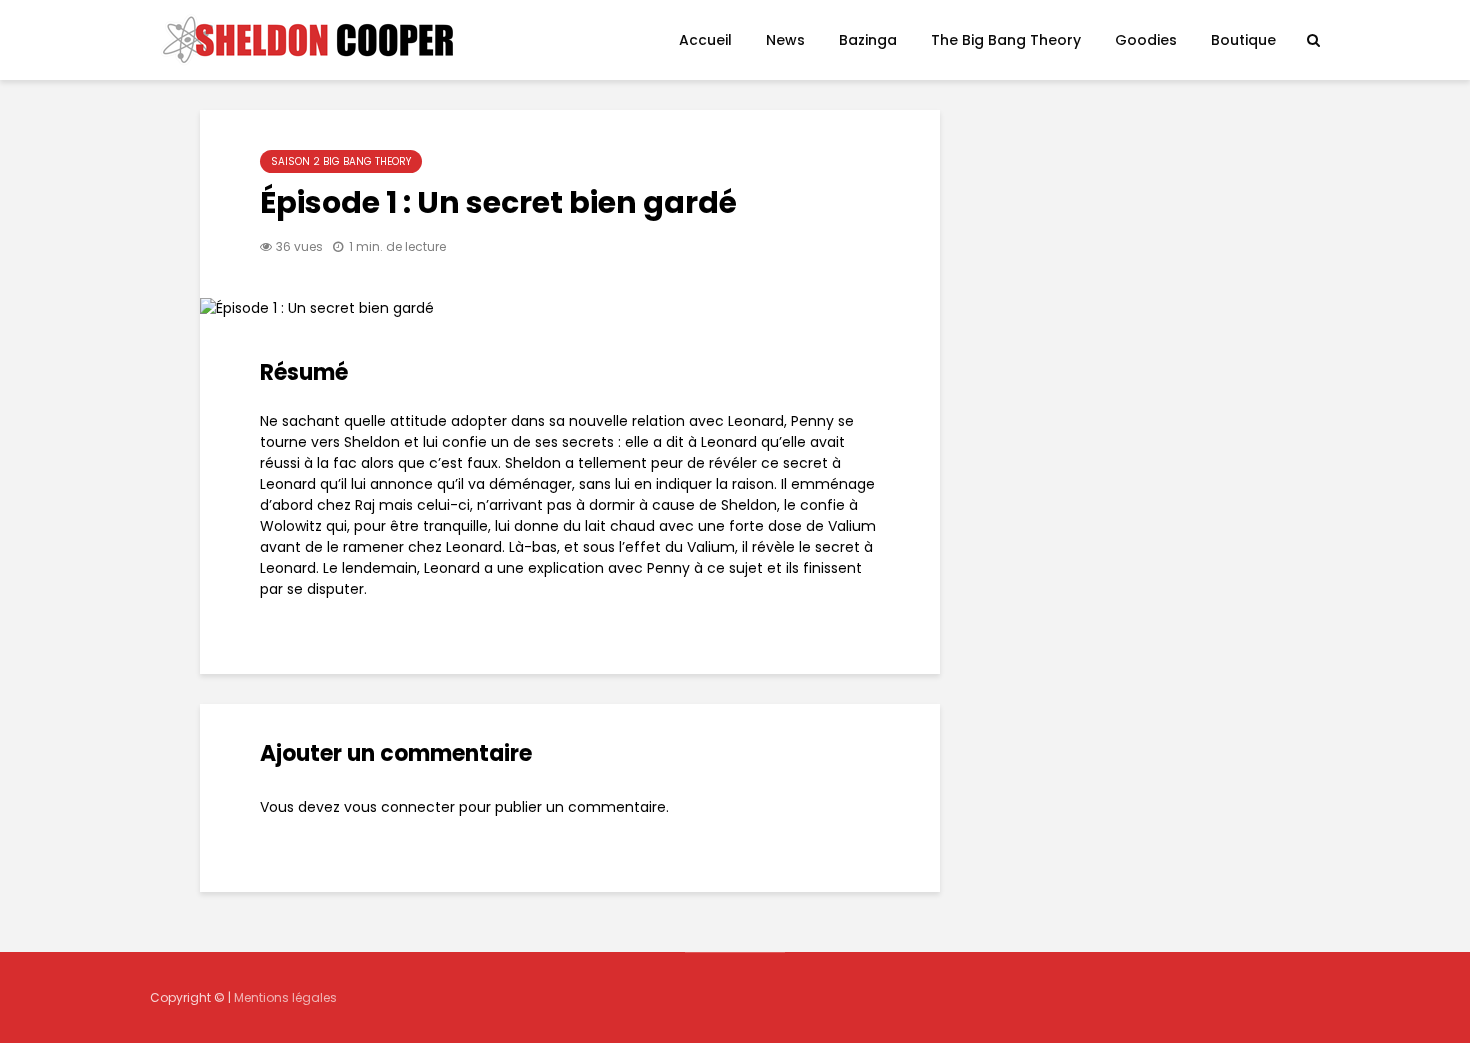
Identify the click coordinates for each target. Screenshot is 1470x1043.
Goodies (1146, 40)
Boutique (1243, 40)
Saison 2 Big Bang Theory (341, 161)
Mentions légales (285, 997)
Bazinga (868, 40)
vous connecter (399, 807)
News (785, 40)
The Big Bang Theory (1006, 40)
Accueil (705, 40)
